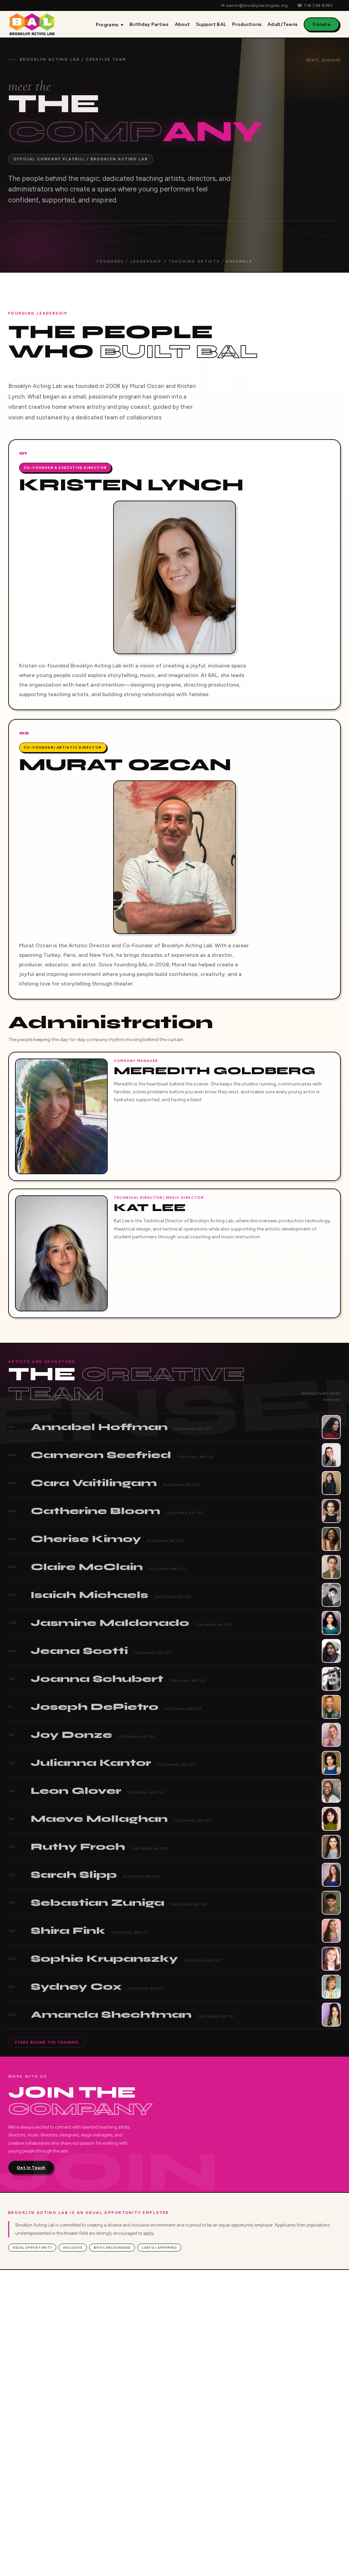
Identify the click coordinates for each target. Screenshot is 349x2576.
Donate (322, 24)
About (182, 24)
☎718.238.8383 (315, 5)
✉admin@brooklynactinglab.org (254, 5)
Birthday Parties (149, 24)
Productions (247, 24)
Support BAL (211, 24)
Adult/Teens (283, 24)
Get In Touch (31, 2168)
